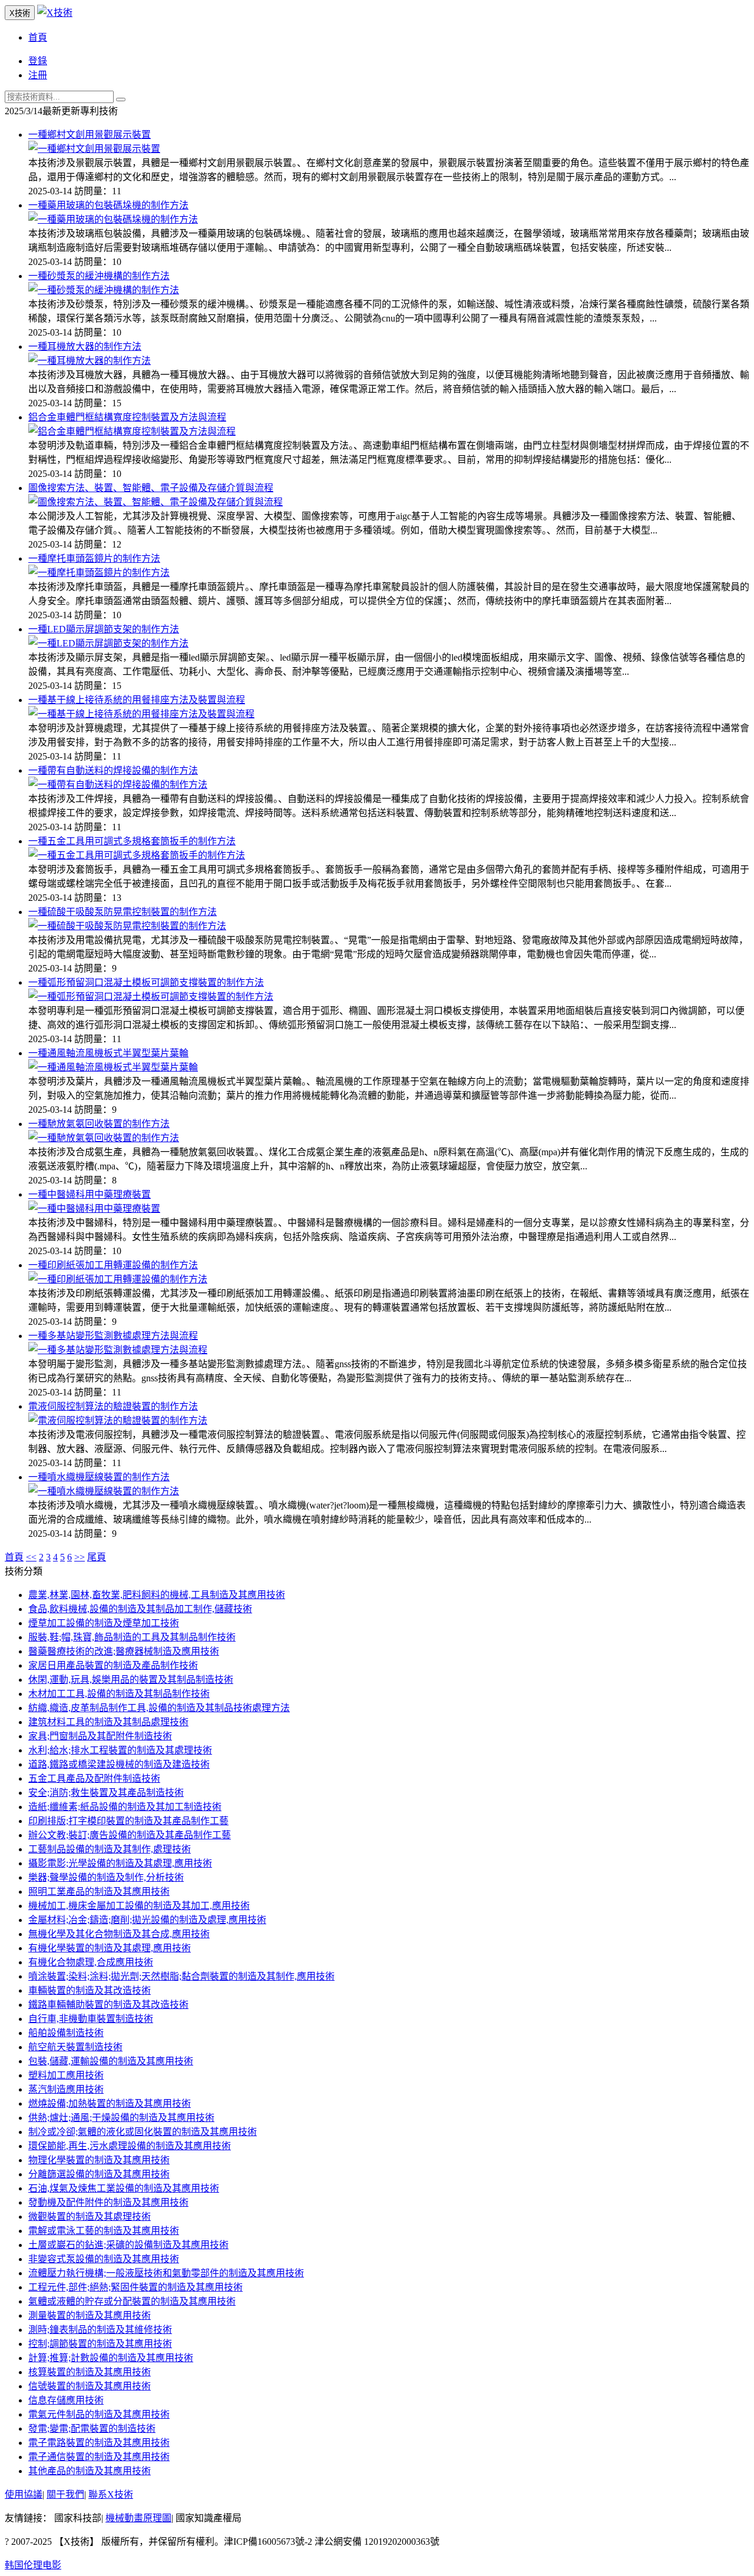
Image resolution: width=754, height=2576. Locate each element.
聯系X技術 (111, 2494)
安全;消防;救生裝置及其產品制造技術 (106, 1793)
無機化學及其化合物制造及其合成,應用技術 (119, 1934)
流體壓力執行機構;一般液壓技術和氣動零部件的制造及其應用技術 (166, 2273)
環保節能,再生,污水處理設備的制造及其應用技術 (130, 2146)
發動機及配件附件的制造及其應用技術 (108, 2202)
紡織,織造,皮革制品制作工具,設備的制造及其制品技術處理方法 (159, 1708)
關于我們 (65, 2494)
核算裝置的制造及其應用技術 (90, 2372)
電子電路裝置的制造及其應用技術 (99, 2443)
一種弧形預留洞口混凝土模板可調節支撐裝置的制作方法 (146, 982)
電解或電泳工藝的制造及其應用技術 (104, 2231)
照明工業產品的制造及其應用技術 (99, 1892)
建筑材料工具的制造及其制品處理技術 (108, 1722)
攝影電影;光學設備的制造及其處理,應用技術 (120, 1863)
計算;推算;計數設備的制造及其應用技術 (111, 2358)
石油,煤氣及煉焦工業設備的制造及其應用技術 (124, 2188)
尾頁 (97, 1557)
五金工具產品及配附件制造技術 (94, 1778)
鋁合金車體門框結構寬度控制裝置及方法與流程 (127, 417)
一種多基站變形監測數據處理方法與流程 (113, 1336)
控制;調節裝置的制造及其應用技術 (100, 2344)
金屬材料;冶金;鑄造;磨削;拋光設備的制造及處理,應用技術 (147, 1920)
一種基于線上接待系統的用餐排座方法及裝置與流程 (137, 700)
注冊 (38, 75)
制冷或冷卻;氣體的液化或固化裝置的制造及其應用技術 (143, 2132)
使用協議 (24, 2494)
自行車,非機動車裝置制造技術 (91, 2019)
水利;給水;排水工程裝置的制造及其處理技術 (120, 1750)
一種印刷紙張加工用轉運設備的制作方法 (113, 1265)
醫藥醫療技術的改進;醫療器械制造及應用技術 (124, 1651)
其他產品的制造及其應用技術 (90, 2471)
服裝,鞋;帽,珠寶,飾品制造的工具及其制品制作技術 (132, 1637)
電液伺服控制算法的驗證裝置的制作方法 (113, 1406)
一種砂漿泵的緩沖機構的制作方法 (99, 276)
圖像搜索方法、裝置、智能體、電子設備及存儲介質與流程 (151, 488)
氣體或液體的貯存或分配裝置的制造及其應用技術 (132, 2301)
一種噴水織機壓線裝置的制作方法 (99, 1477)
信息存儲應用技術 (66, 2400)
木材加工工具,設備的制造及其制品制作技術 (119, 1694)
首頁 (38, 37)
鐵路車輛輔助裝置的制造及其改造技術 (108, 2005)
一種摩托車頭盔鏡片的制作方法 (94, 558)
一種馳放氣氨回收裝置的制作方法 (99, 1124)
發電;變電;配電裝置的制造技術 (92, 2429)
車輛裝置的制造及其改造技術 (90, 1990)
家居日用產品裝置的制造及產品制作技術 (113, 1665)
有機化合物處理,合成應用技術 (91, 1962)
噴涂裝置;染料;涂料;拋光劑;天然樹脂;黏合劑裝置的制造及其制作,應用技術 (181, 1976)
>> (80, 1557)
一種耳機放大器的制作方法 (85, 347)
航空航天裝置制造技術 (75, 2047)
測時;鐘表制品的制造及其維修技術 (100, 2330)
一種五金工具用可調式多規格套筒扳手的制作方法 (132, 841)
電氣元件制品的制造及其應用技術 (99, 2414)
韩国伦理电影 (33, 2565)
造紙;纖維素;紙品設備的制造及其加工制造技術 (125, 1807)
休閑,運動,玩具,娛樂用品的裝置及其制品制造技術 (131, 1680)
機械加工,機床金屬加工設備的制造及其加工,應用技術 (139, 1906)
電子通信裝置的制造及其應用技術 (99, 2457)
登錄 (38, 61)
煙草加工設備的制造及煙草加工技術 (104, 1623)
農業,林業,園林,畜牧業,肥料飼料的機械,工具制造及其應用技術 (157, 1595)
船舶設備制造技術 (66, 2033)
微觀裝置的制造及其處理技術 (90, 2217)
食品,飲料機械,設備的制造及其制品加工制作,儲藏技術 (140, 1609)
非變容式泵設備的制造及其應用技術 (104, 2259)
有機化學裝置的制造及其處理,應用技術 (110, 1948)
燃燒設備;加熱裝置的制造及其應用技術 (110, 2103)
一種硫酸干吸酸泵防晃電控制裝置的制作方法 (123, 912)
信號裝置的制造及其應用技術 (90, 2386)
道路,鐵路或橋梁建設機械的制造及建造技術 (119, 1764)
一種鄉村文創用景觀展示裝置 (90, 135)
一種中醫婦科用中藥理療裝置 (90, 1194)
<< (31, 1557)
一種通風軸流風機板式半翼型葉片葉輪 (108, 1053)
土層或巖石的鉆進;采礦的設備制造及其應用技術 (128, 2245)
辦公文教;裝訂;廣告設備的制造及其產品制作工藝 (130, 1835)
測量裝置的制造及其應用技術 (90, 2315)
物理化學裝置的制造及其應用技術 (99, 2160)
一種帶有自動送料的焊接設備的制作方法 (113, 770)
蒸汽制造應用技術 (66, 2089)
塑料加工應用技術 (66, 2075)
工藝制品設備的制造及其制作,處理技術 (110, 1849)
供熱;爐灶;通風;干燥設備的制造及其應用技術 (121, 2118)
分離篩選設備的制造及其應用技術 (99, 2174)
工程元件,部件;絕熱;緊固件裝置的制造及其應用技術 (135, 2287)
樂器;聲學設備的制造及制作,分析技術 (106, 1877)
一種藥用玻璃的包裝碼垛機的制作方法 (108, 205)
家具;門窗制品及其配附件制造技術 (100, 1736)
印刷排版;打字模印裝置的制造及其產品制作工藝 (128, 1821)
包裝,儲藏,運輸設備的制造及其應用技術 (111, 2061)
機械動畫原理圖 (138, 2518)
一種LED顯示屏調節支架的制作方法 (104, 629)
